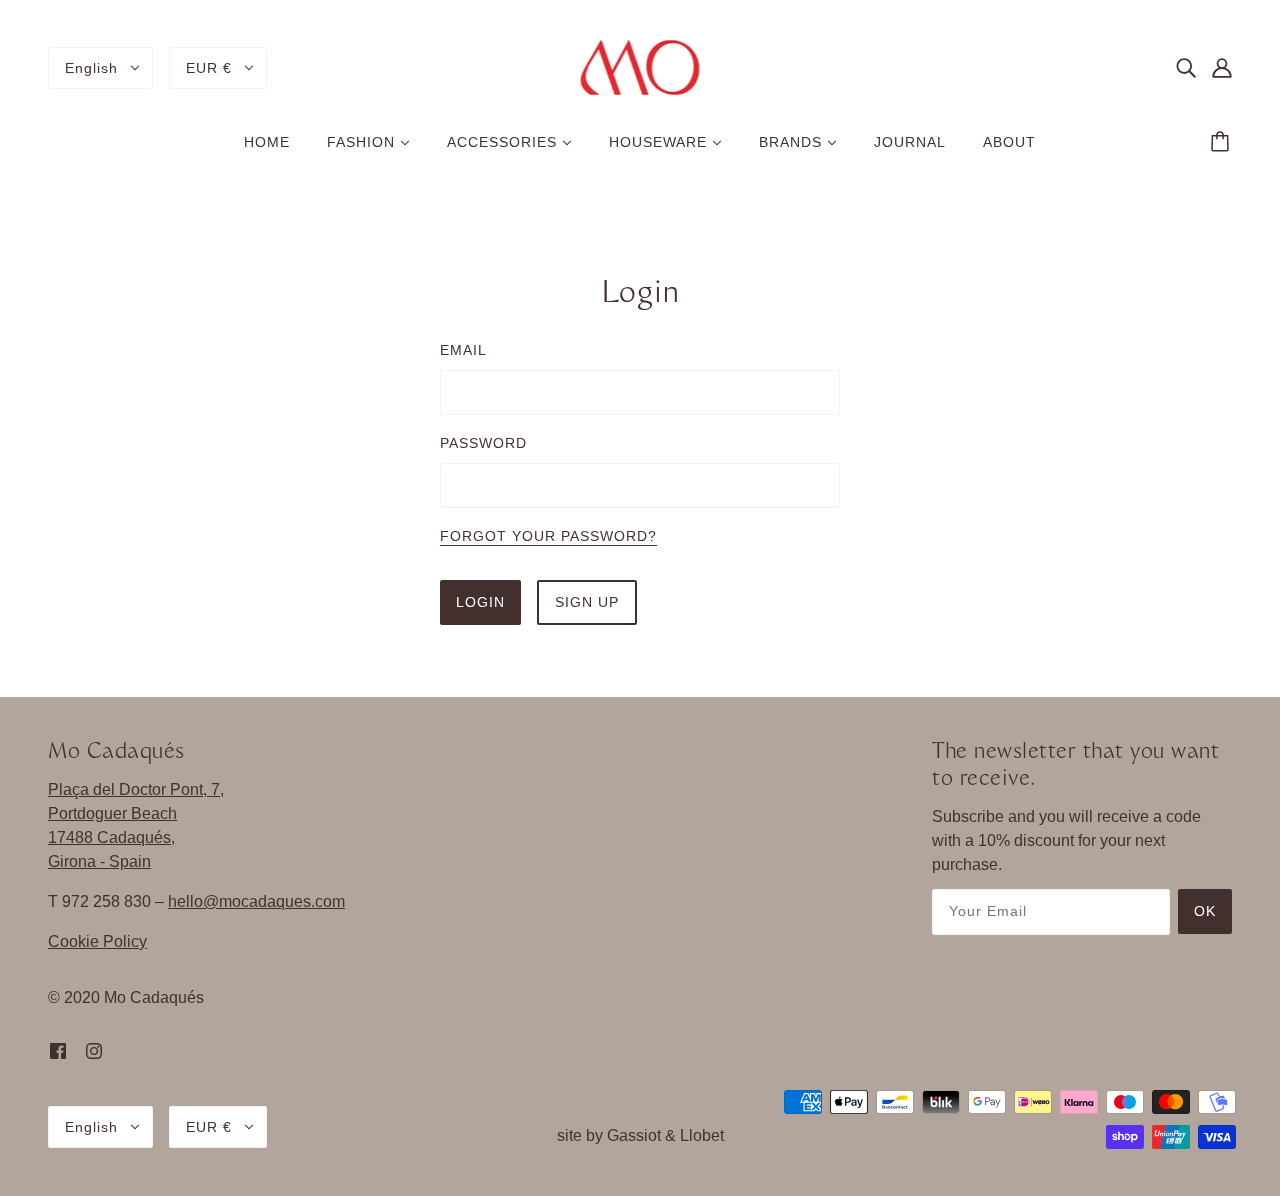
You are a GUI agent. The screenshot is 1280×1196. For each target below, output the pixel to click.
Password (483, 443)
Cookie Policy (97, 941)
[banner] (640, 66)
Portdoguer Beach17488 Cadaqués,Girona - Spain (112, 837)
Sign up (587, 602)
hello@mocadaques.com (256, 901)
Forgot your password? (548, 536)
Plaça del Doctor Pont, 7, (136, 789)
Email (463, 350)
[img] (1186, 68)
